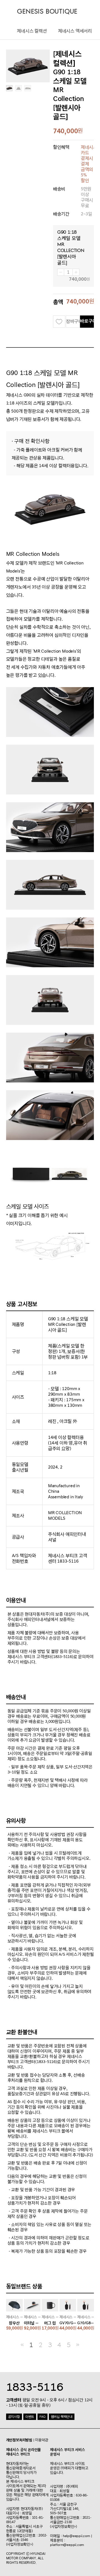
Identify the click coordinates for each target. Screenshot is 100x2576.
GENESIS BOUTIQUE (47, 12)
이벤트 (30, 2417)
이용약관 (42, 2440)
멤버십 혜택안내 (62, 2417)
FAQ (42, 2417)
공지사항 (14, 2417)
